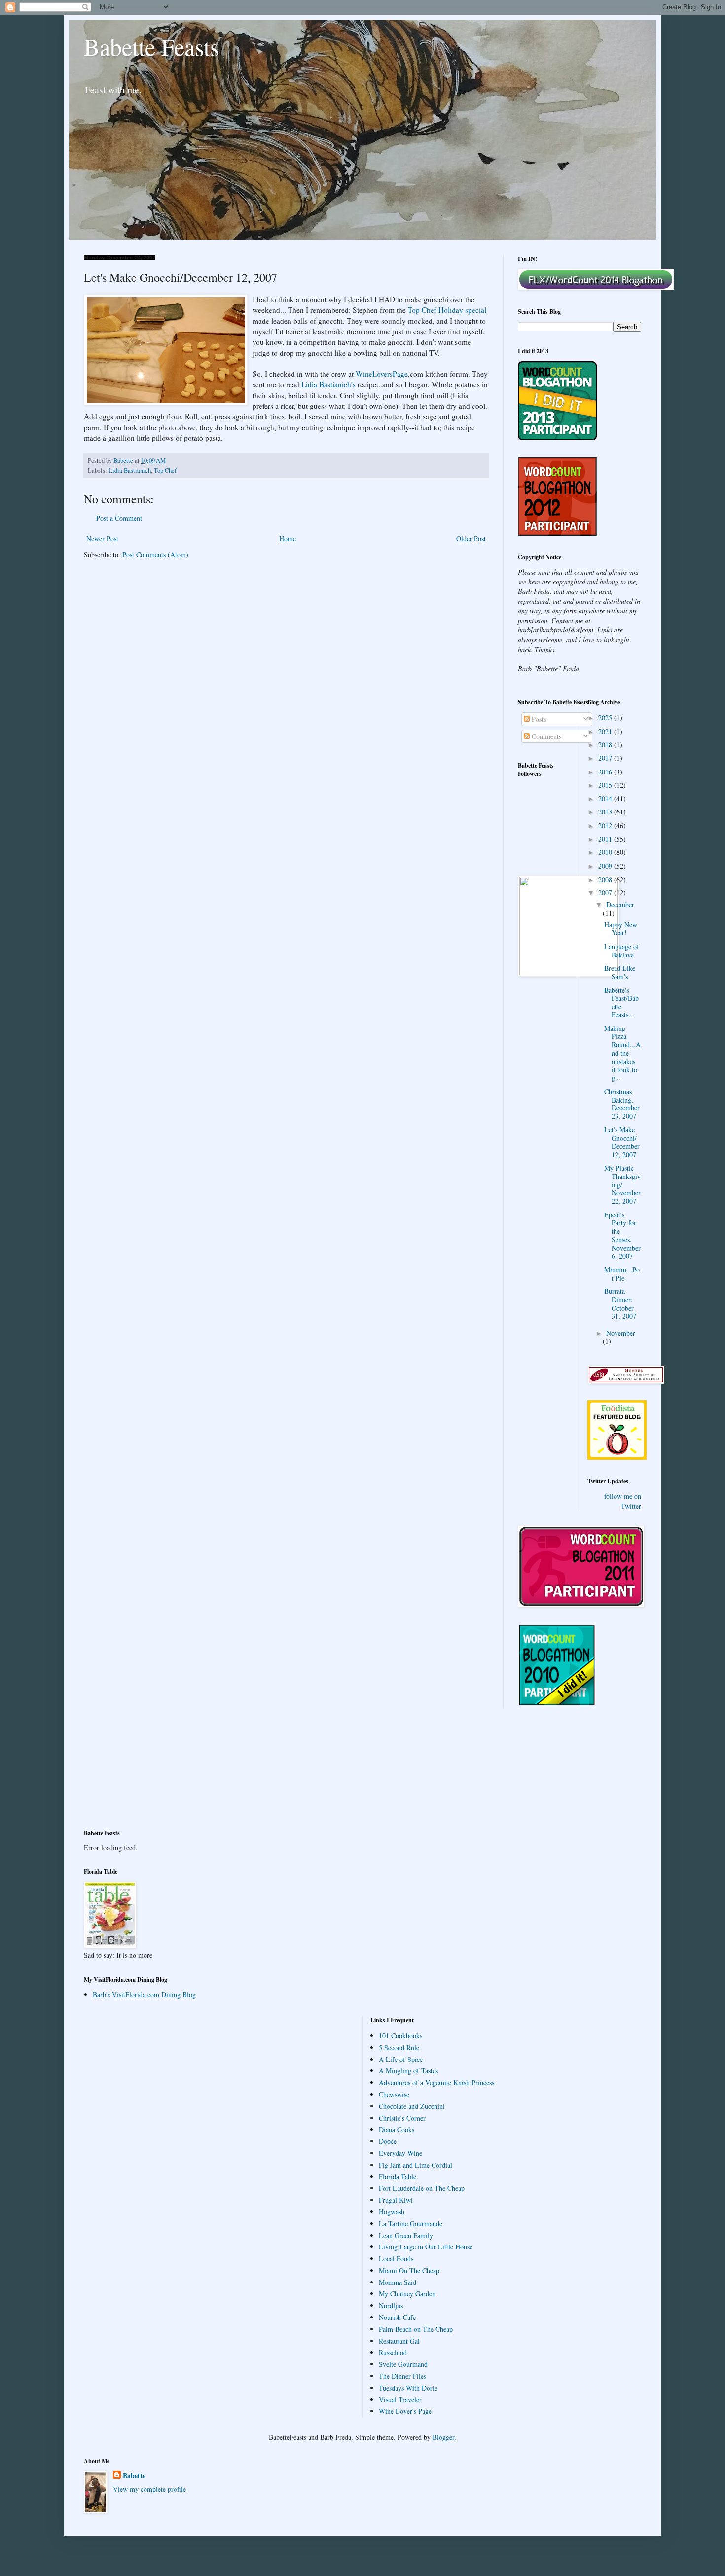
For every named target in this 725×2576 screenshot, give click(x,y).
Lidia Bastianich (130, 470)
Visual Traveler (400, 2400)
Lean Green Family (406, 2235)
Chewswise (394, 2094)
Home (288, 538)
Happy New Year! (621, 929)
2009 (606, 866)
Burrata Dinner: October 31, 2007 (620, 1304)
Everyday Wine (400, 2153)
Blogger (443, 2437)
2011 (606, 839)
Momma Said (398, 2282)
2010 (606, 852)
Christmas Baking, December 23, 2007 (622, 1104)
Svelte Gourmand (403, 2364)
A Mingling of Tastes (408, 2071)
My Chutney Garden (407, 2294)
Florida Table (398, 2177)
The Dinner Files (402, 2376)
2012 (606, 826)
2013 (606, 812)
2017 (606, 758)
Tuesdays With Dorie (408, 2388)
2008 (606, 879)
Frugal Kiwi (396, 2200)
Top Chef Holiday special (447, 310)
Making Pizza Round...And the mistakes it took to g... (622, 1053)
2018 (606, 745)
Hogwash (392, 2212)
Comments (545, 736)
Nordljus (391, 2305)
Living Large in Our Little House (426, 2247)
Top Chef (165, 470)
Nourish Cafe (397, 2317)
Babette (134, 2476)
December (620, 904)
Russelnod (393, 2352)
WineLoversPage (382, 374)
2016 (606, 772)
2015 (606, 785)
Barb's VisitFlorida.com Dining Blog (144, 1995)
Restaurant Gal (399, 2341)
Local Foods (396, 2259)
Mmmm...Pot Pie (622, 1274)
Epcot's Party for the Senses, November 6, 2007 (622, 1235)
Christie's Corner (402, 2118)
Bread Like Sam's (620, 972)
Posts (538, 719)
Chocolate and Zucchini (412, 2106)
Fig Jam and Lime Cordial (416, 2165)
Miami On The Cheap (409, 2270)
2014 (606, 798)
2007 (606, 893)
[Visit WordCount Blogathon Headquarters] (557, 1703)
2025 (606, 718)
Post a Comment (119, 518)
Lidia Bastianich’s (329, 384)
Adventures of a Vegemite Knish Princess (436, 2082)
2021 (606, 731)
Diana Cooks (397, 2129)
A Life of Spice (401, 2059)
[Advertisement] (128, 1774)
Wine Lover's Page (405, 2411)
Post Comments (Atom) (155, 555)
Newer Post (102, 538)
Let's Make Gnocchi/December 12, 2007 (622, 1142)
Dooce (388, 2141)
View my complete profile (149, 2489)
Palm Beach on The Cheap (416, 2329)
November (621, 1333)
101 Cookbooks (400, 2036)
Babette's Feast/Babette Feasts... (621, 1002)
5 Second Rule (399, 2047)
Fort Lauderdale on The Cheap (422, 2188)
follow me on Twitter (623, 1501)
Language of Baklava (622, 951)
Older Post (471, 538)
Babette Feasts (152, 46)
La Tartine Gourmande (411, 2224)
